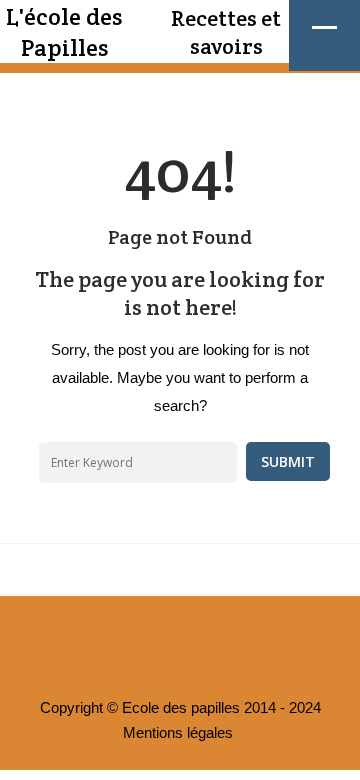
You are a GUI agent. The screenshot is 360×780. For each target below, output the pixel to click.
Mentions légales (178, 733)
